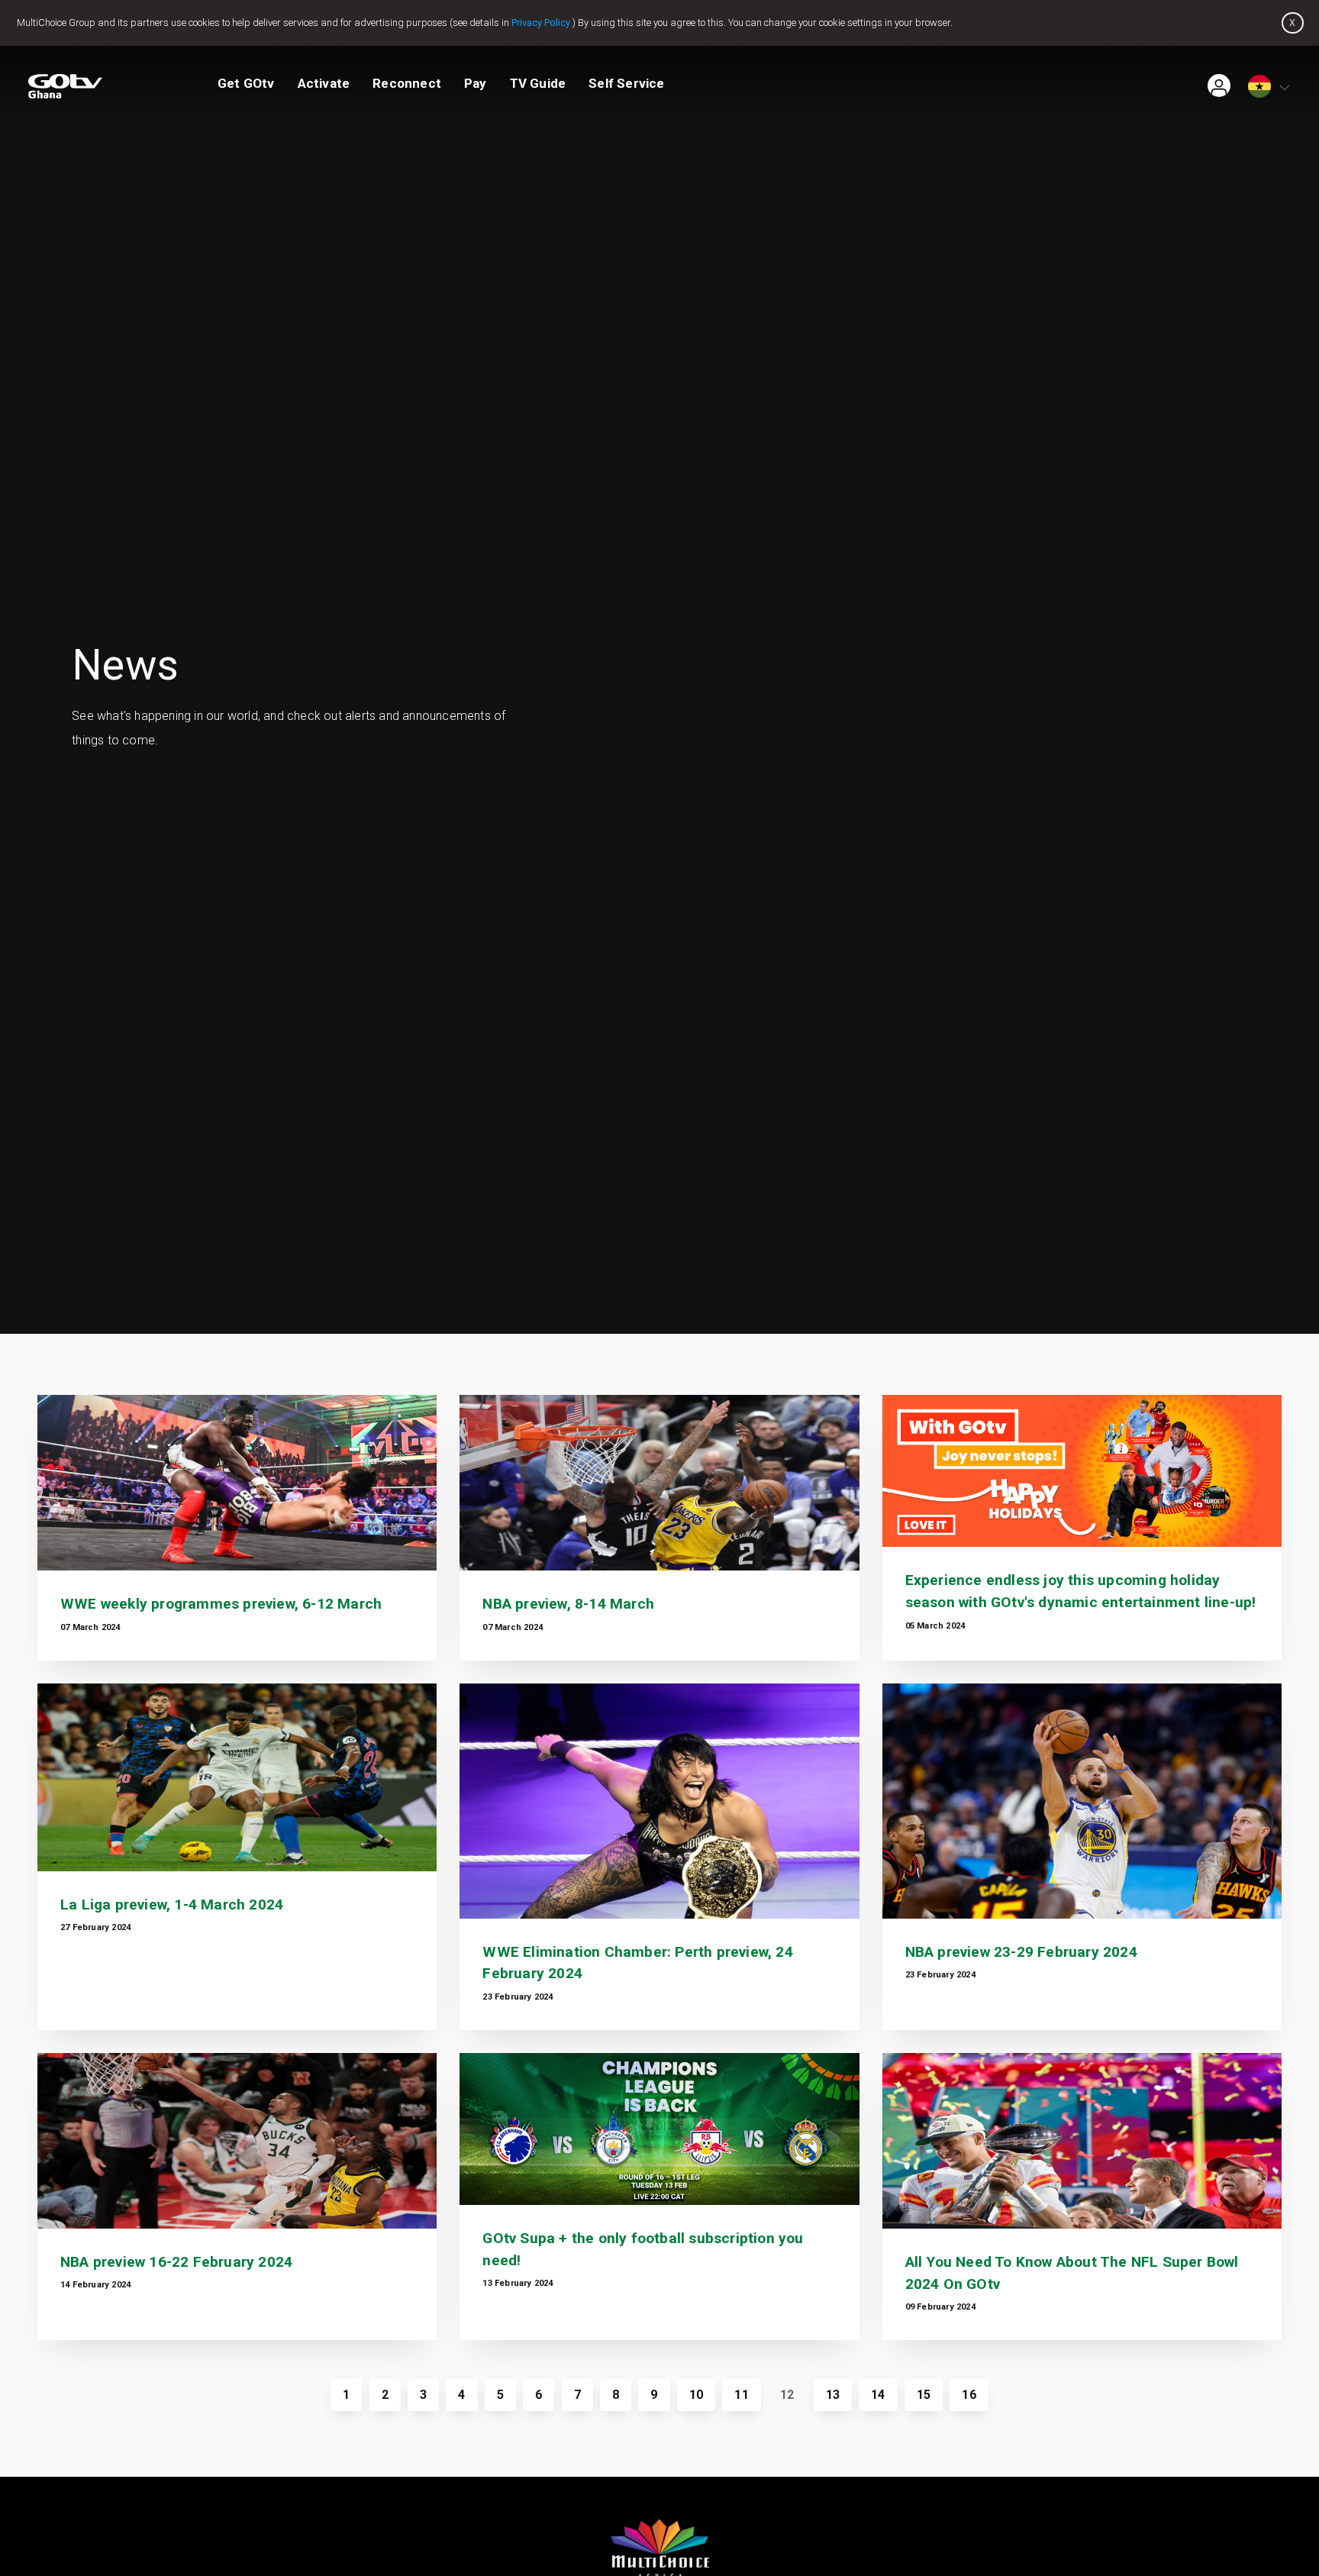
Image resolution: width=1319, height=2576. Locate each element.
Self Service (626, 83)
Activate (324, 83)
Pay (476, 83)
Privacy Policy (541, 23)
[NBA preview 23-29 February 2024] (1082, 1801)
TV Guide (538, 83)
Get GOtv (246, 83)
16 (969, 2395)
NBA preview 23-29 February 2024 (1021, 1952)
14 (878, 2395)
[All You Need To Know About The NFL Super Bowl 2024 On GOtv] (1082, 2141)
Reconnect (407, 83)
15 (924, 2395)
